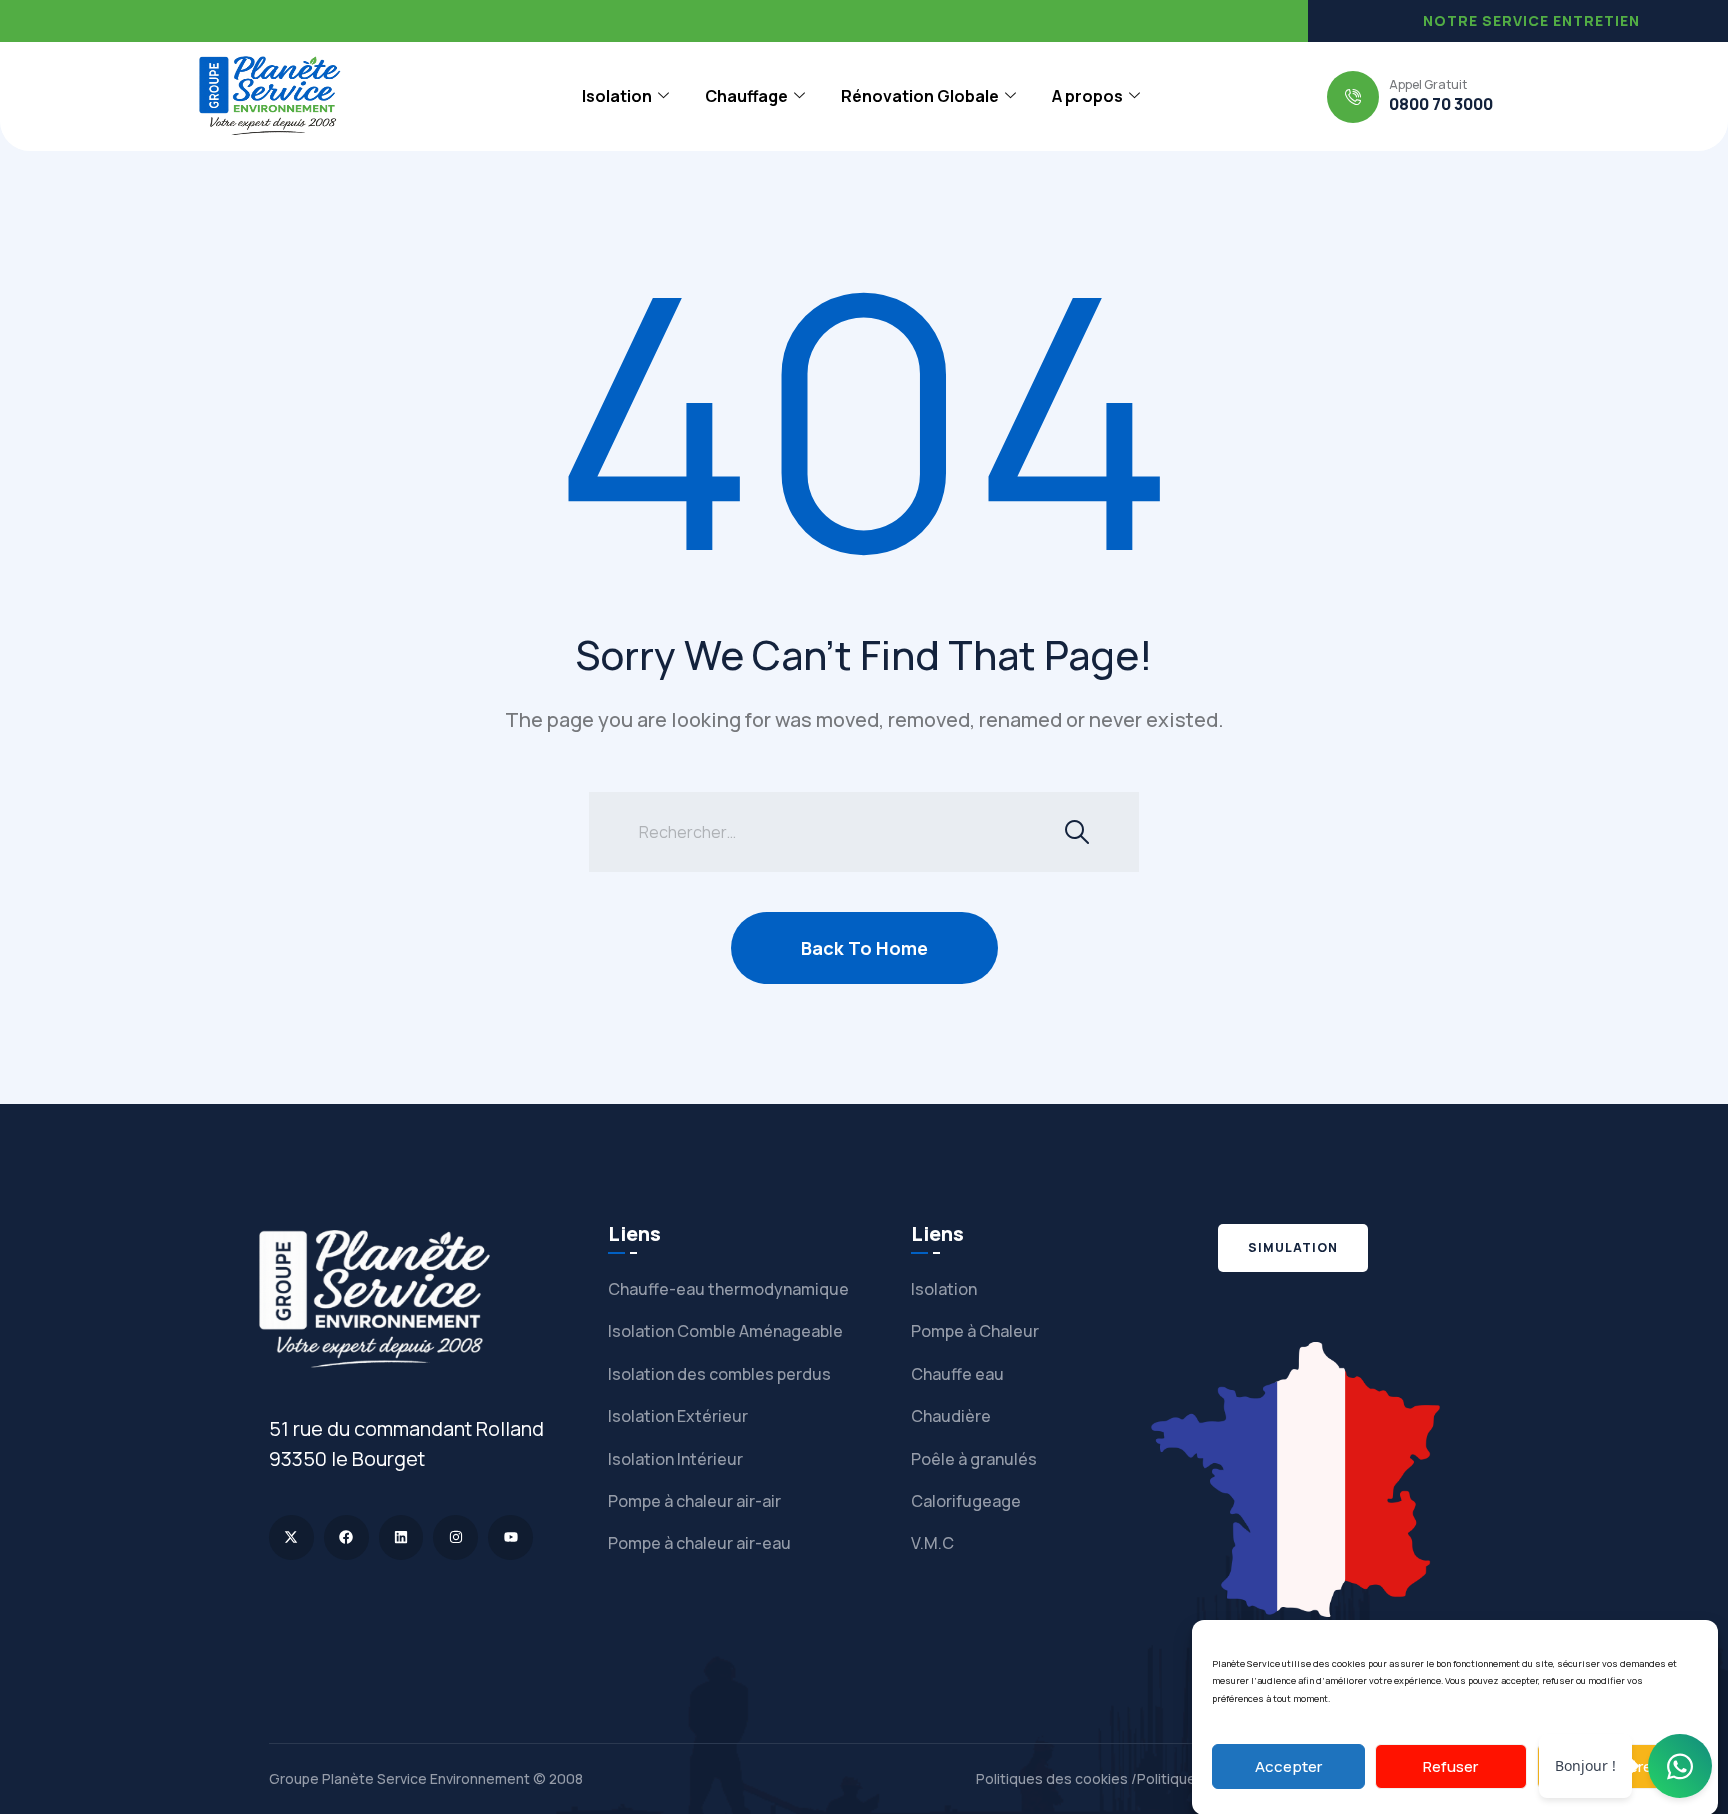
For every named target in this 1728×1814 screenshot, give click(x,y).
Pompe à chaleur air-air (694, 1501)
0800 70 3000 (1441, 104)
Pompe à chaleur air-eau (699, 1543)
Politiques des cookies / (1056, 1778)
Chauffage (746, 96)
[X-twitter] (291, 1537)
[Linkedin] (401, 1537)
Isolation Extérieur (678, 1416)
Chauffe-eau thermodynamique (728, 1289)
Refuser (1450, 1766)
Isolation (617, 96)
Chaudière (951, 1416)
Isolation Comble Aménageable (725, 1331)
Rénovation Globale (920, 96)
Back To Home (864, 948)
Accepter (1288, 1766)
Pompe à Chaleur (975, 1331)
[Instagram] (455, 1537)
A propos (1087, 96)
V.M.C (932, 1543)
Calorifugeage (966, 1501)
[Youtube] (510, 1537)
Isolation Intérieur (675, 1459)
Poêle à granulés (974, 1459)
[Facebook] (346, 1537)
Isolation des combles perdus (719, 1374)
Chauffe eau (957, 1374)
